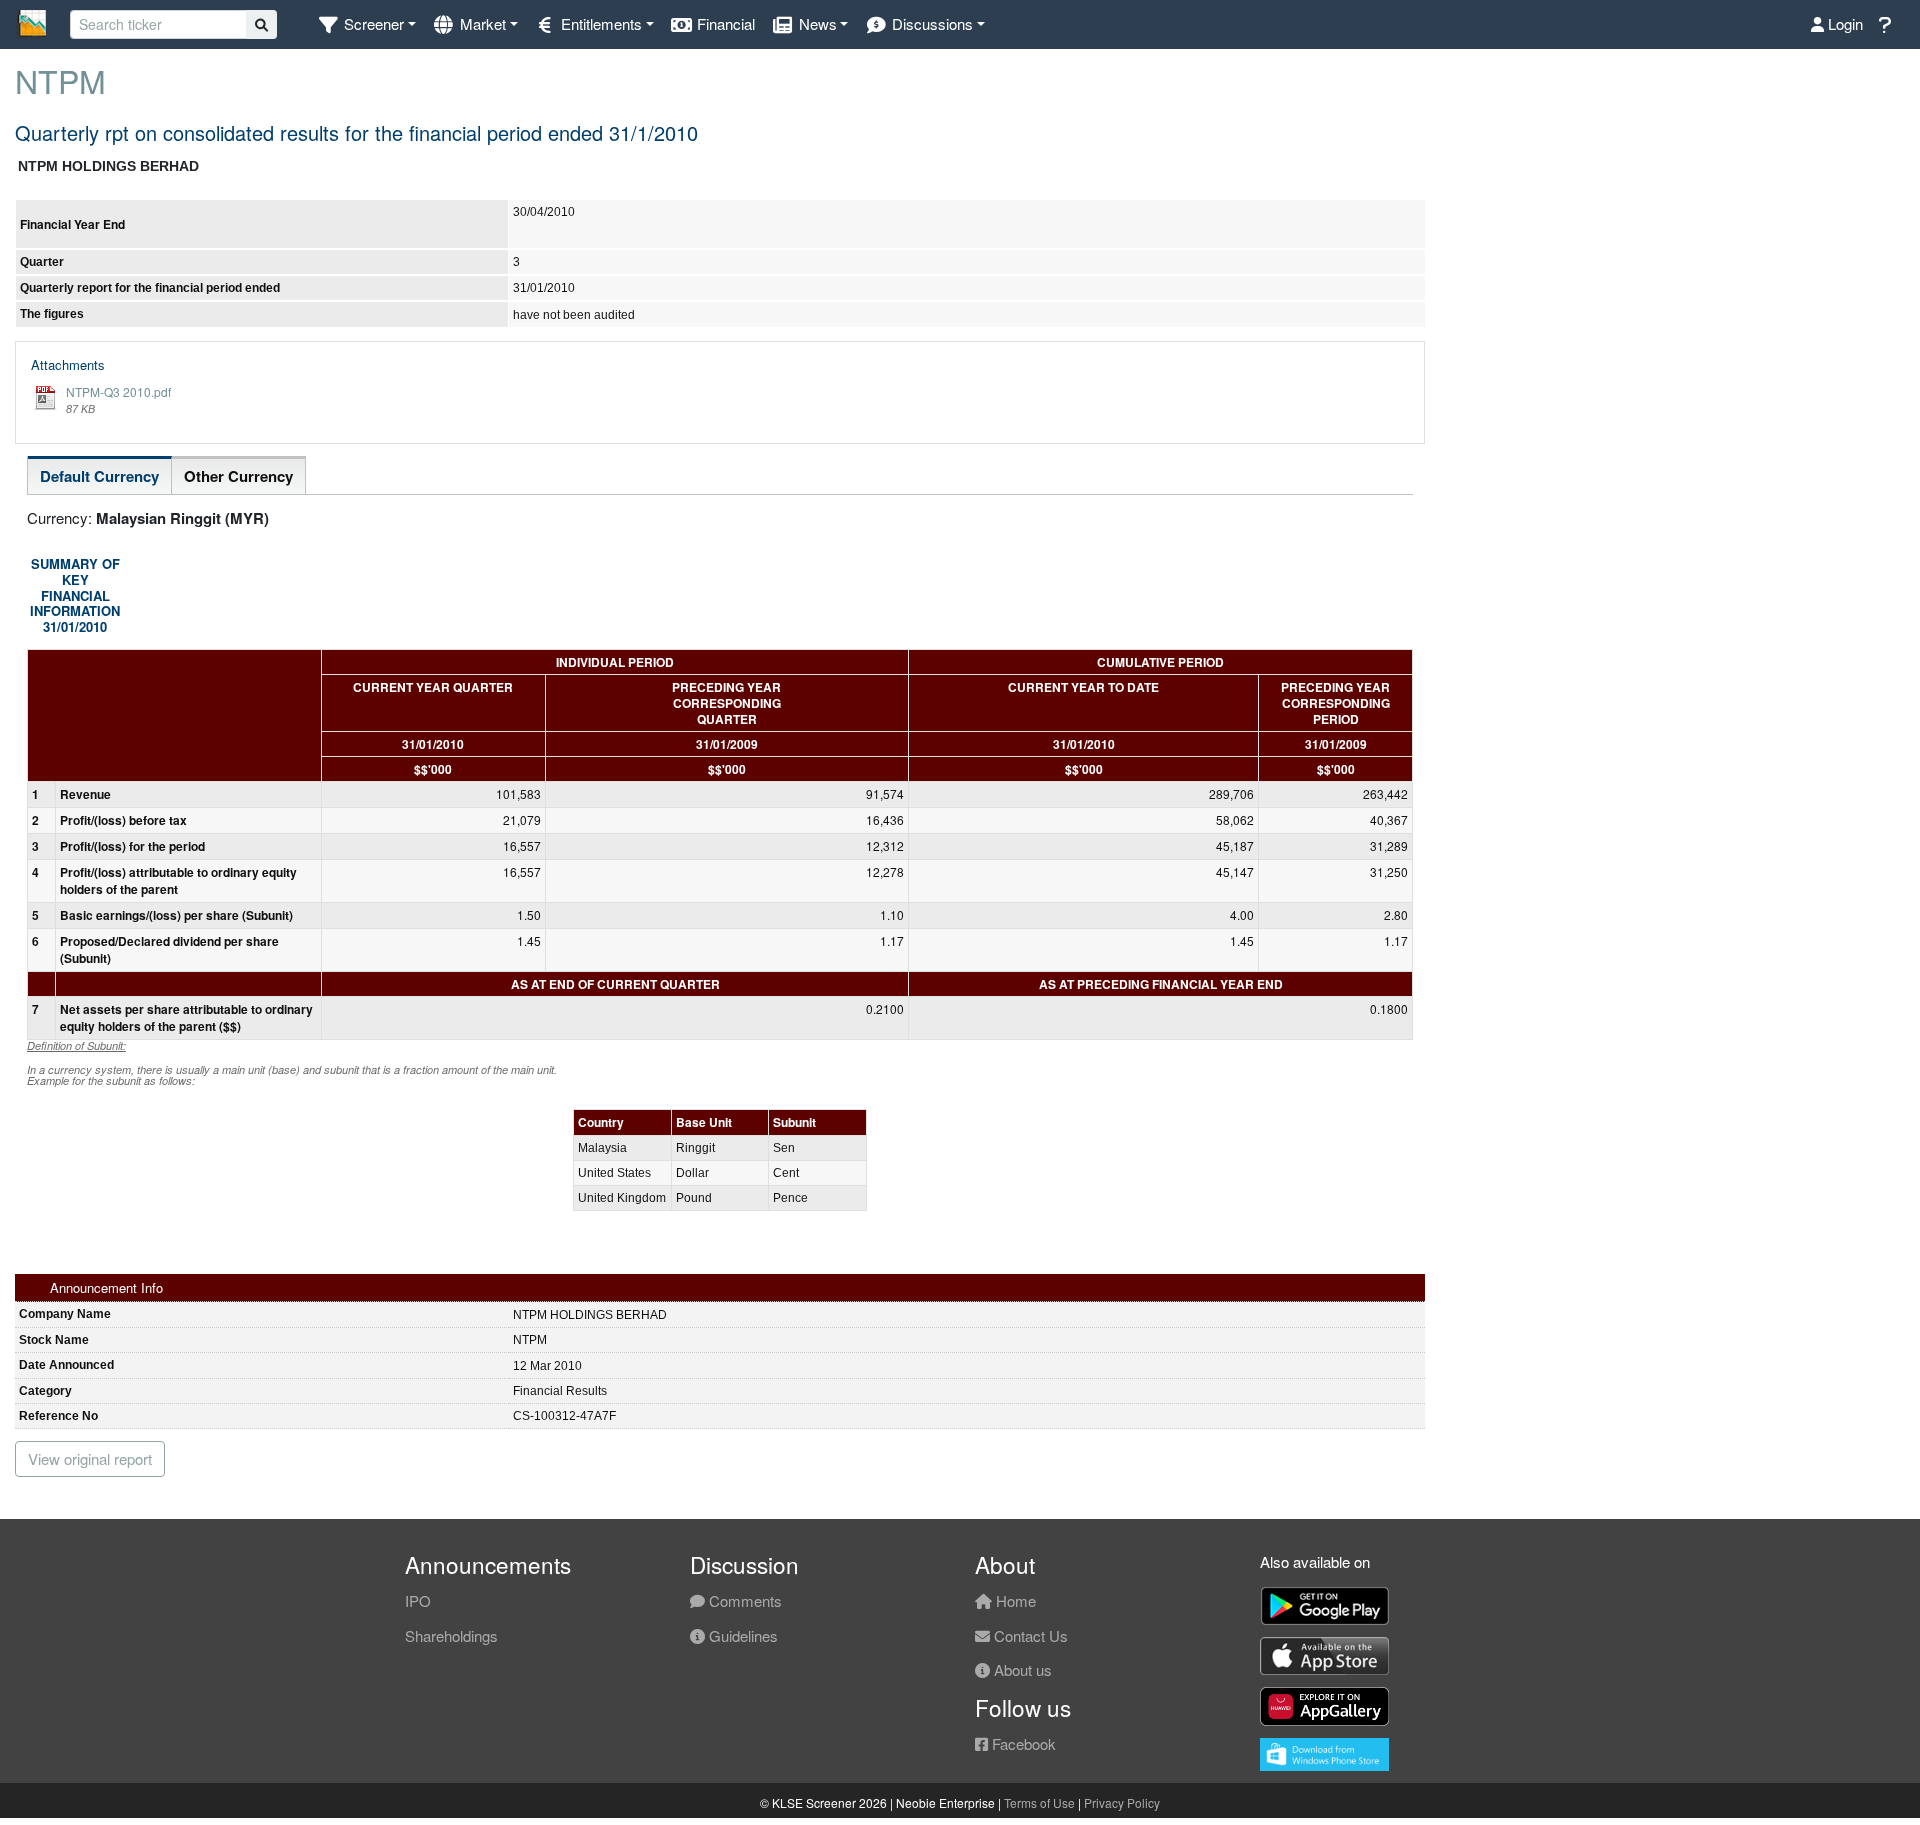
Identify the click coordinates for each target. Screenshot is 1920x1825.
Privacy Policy (1122, 1802)
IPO (418, 1600)
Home (1014, 1600)
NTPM (60, 80)
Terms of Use (1039, 1802)
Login (1843, 23)
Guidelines (741, 1635)
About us (1021, 1669)
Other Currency (238, 476)
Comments (743, 1600)
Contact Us (1029, 1635)
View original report (90, 1458)
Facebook (1022, 1743)
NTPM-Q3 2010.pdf (118, 391)
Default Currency (99, 476)
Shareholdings (451, 1635)
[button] (366, 24)
